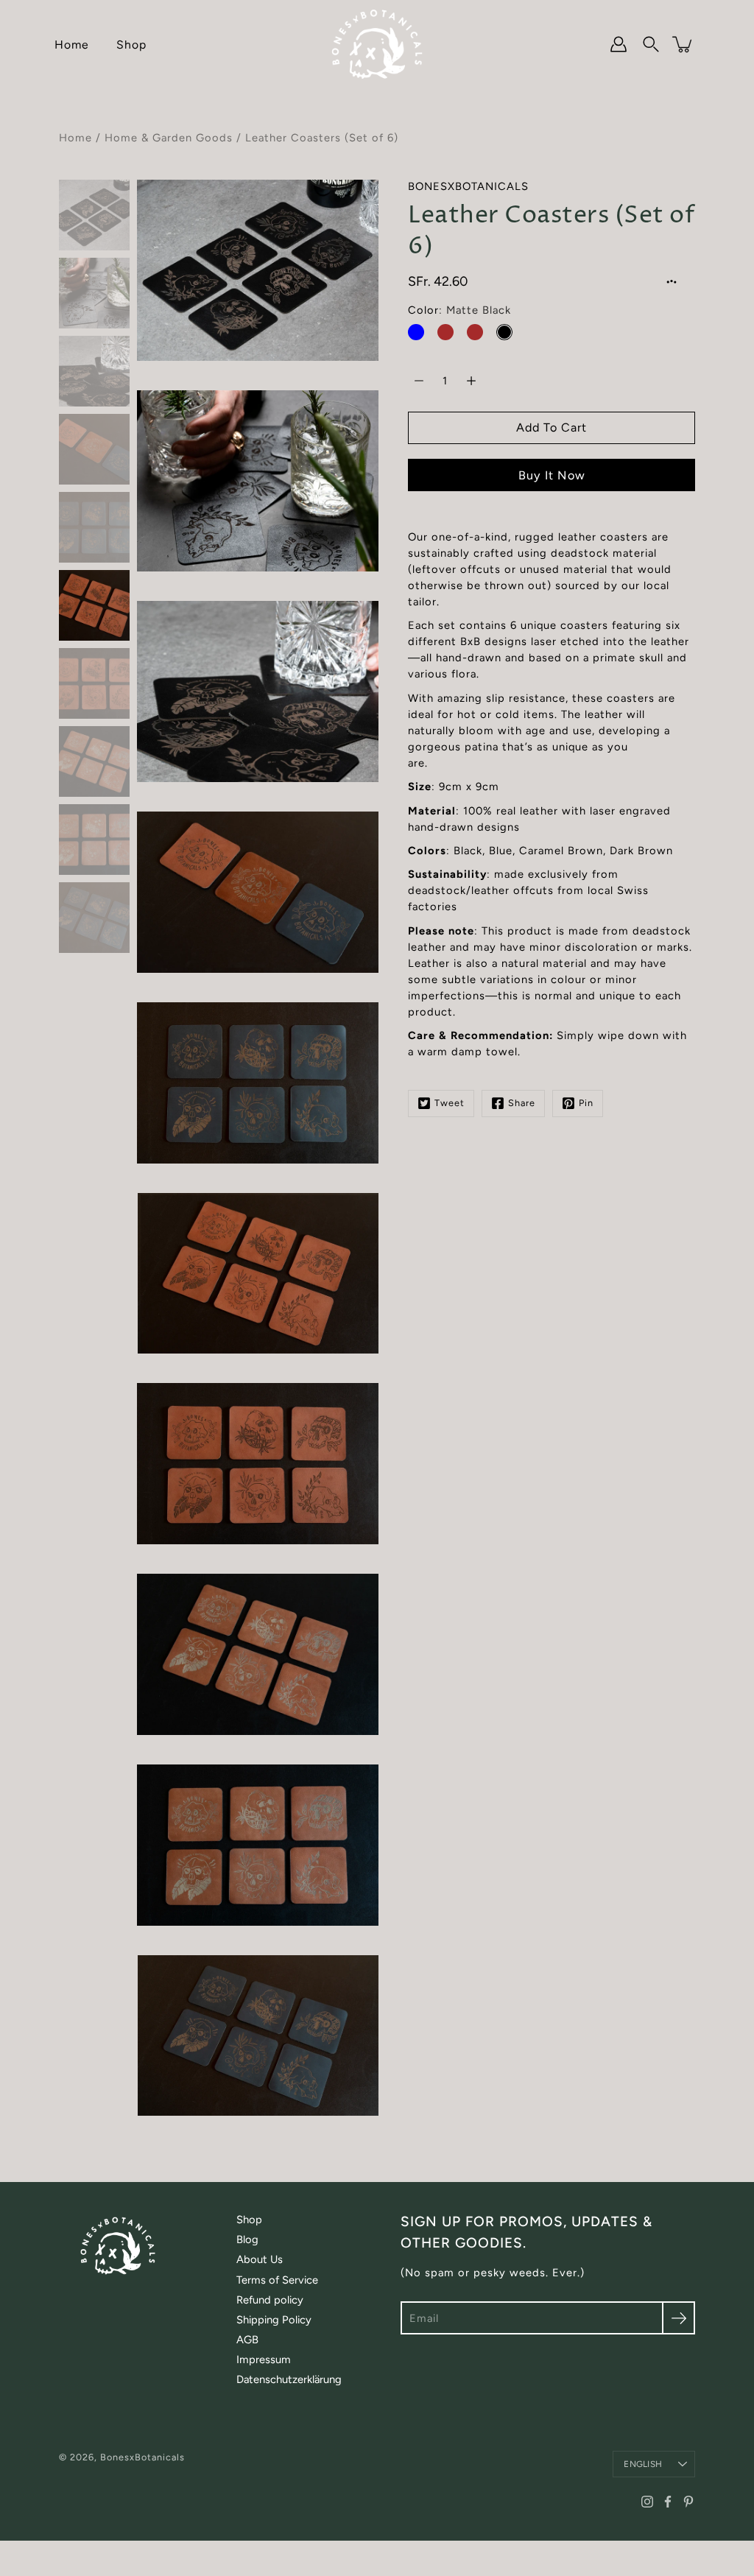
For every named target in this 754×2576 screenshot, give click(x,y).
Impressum (264, 2359)
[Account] (619, 44)
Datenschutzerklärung (289, 2379)
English (643, 2464)
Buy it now (552, 475)
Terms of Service (277, 2280)
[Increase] (471, 381)
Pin (586, 1103)
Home (72, 45)
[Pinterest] (688, 2502)
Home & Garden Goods (169, 138)
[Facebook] (668, 2502)
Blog (247, 2239)
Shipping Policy (274, 2320)
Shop (131, 45)
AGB (247, 2340)
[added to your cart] (683, 44)
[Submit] (679, 2318)
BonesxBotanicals (142, 2457)
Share (522, 1103)
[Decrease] (419, 381)
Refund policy (270, 2300)
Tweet (450, 1103)
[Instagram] (647, 2502)
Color (459, 310)
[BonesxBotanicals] (377, 44)
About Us (260, 2259)
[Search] (651, 44)
